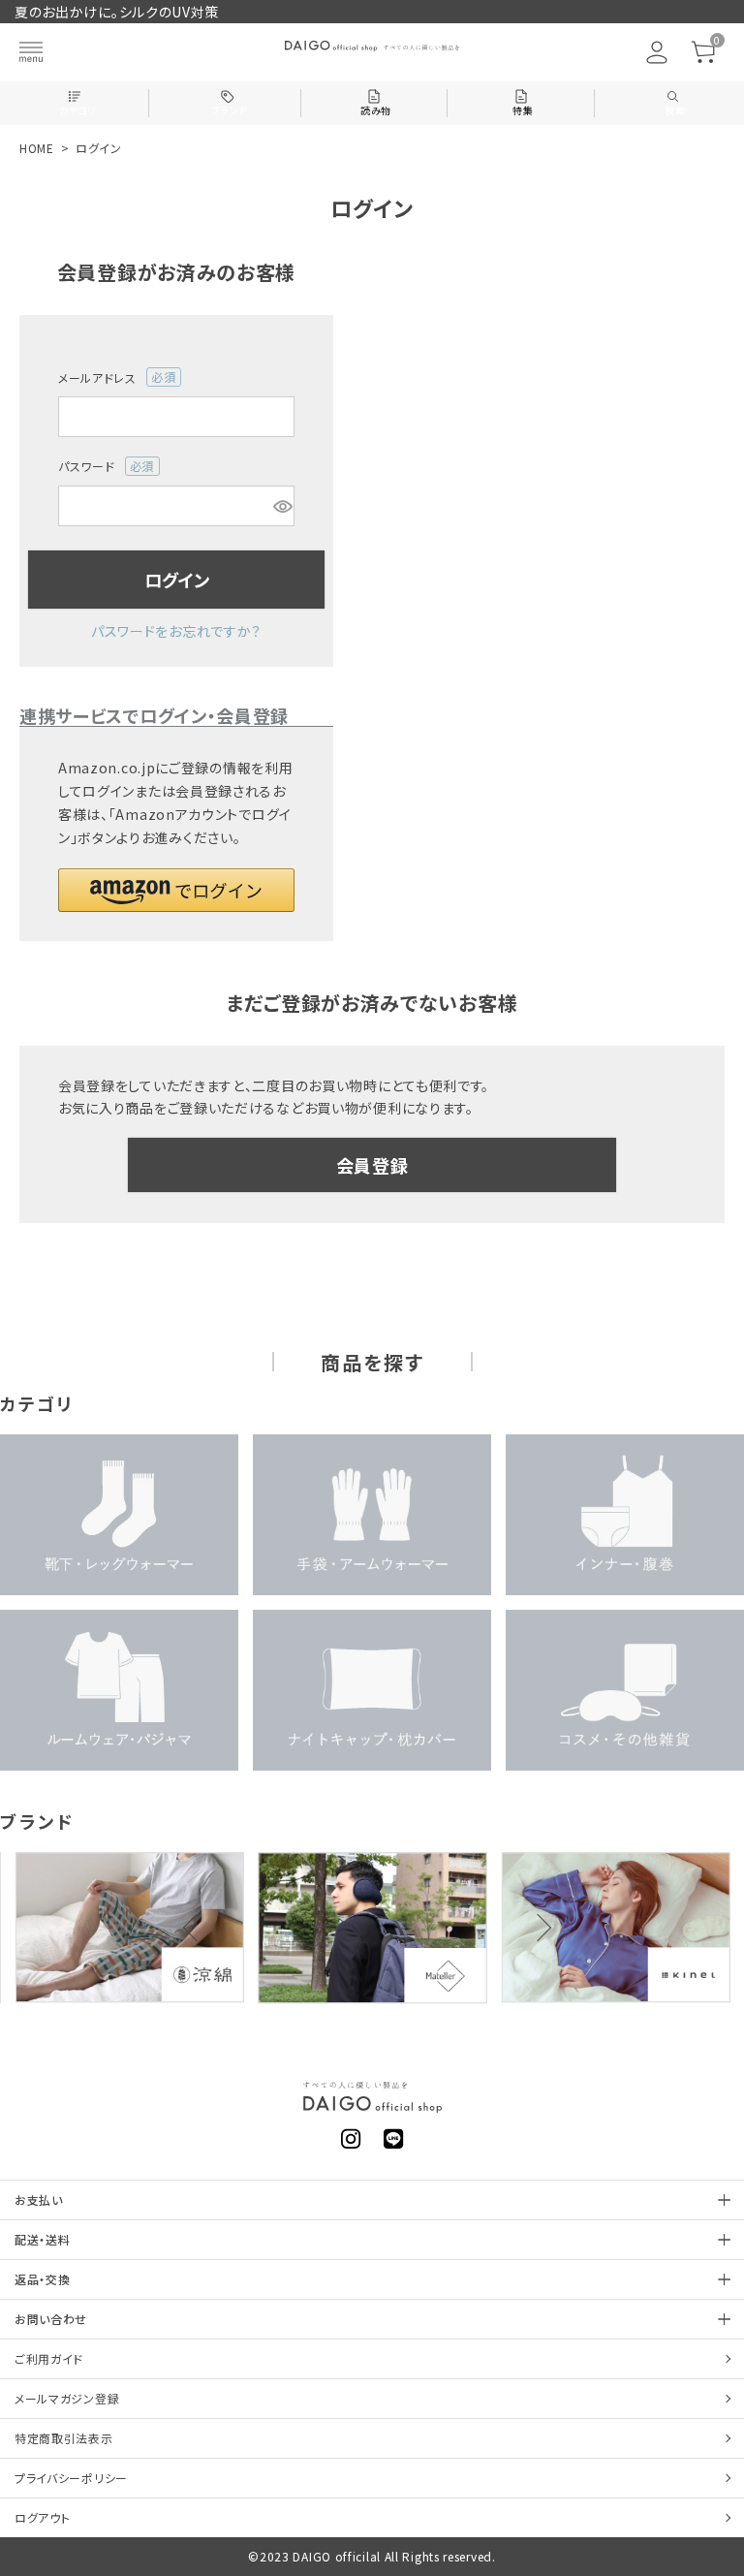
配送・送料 (43, 2239)
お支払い (39, 2199)
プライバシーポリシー (71, 2478)
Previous (197, 1928)
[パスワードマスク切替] (281, 506)
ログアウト (43, 2517)
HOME (37, 148)
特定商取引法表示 (64, 2438)
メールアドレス (111, 378)
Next (538, 1928)
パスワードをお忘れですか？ (176, 631)
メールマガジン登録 (67, 2398)
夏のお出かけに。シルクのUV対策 (117, 12)
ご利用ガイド (49, 2358)
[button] (176, 890)
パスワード (100, 467)
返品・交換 (43, 2279)
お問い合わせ (51, 2319)
